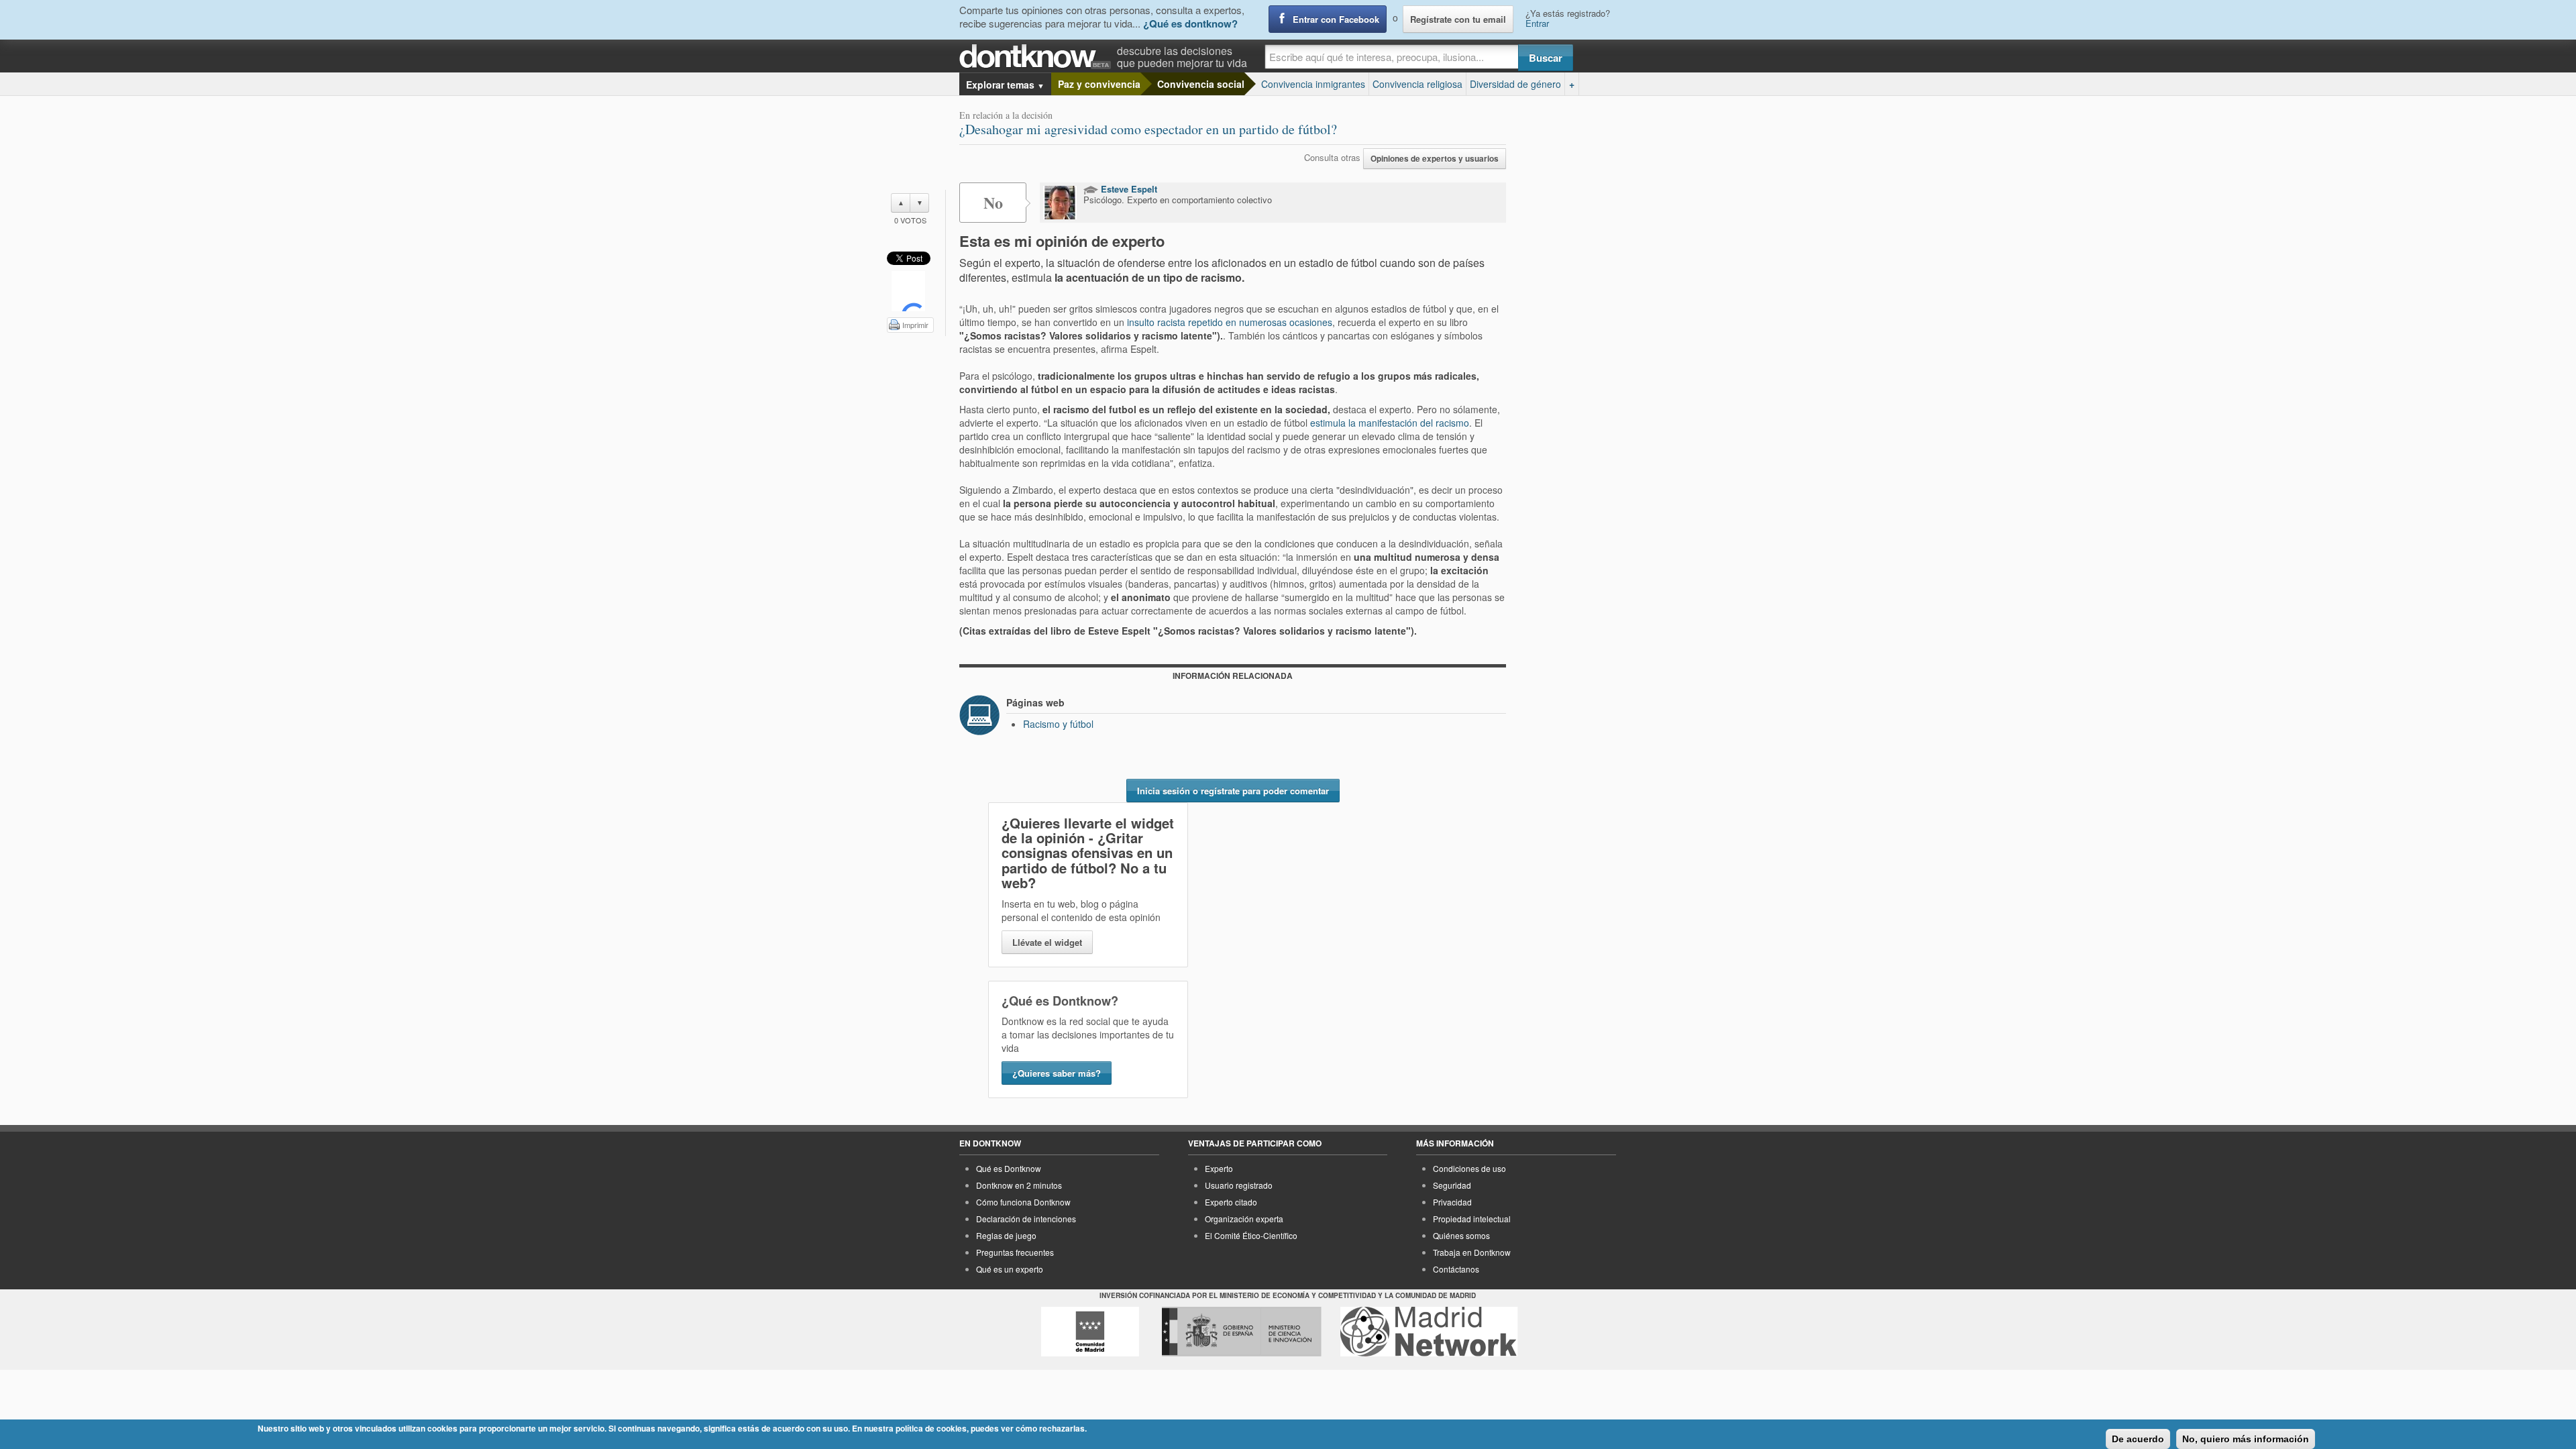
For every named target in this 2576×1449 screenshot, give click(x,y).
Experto (1219, 1168)
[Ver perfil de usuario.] (1060, 203)
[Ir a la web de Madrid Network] (1429, 1332)
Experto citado (1231, 1202)
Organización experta (1244, 1219)
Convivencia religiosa (1417, 84)
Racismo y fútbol (1058, 724)
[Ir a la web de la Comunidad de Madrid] (1090, 1332)
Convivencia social (1201, 84)
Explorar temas (1005, 85)
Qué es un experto (1010, 1269)
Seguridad (1452, 1185)
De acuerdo (2138, 1439)
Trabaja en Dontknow (1472, 1252)
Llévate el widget (1047, 942)
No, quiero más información (2246, 1439)
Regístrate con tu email (1458, 19)
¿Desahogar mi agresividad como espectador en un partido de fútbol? (1148, 129)
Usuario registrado (1239, 1185)
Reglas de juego (1006, 1235)
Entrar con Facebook (1336, 19)
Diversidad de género (1515, 84)
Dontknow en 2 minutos (1019, 1185)
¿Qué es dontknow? (1190, 23)
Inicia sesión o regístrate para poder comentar (1233, 791)
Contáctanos (1456, 1269)
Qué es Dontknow (1009, 1168)
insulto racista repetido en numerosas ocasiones (1230, 322)
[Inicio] (1038, 57)
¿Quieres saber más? (1057, 1073)
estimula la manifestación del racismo (1390, 423)
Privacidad (1452, 1202)
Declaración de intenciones (1026, 1219)
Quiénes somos (1461, 1235)
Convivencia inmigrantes (1313, 84)
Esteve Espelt (1128, 189)
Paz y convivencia (1099, 84)
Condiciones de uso (1469, 1168)
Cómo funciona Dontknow (1023, 1202)
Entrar (1537, 23)
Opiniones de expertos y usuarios (1435, 159)
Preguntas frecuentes (1015, 1252)
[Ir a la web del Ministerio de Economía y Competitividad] (1242, 1332)
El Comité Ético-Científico (1251, 1235)
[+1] (908, 291)
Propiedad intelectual (1472, 1219)
